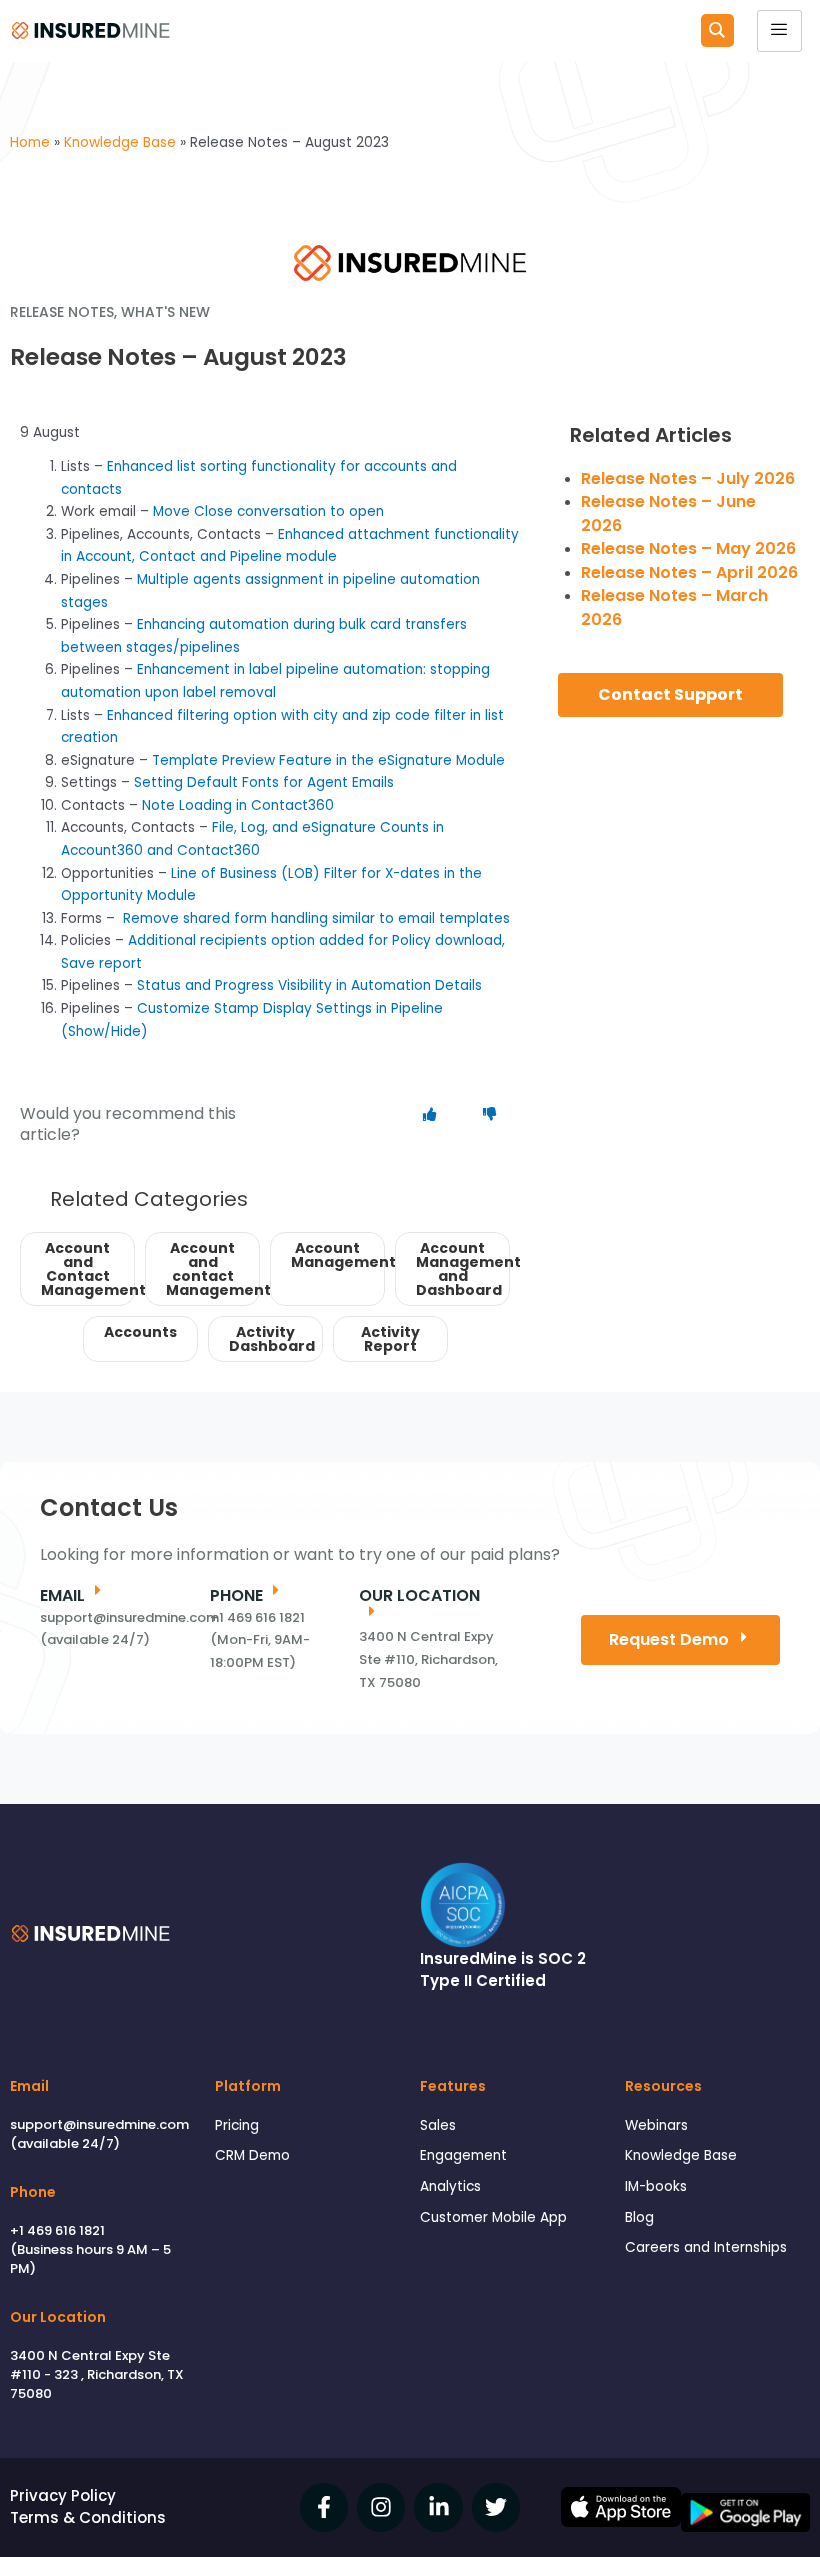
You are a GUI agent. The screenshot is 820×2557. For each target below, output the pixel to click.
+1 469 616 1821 (57, 2230)
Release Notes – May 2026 (688, 548)
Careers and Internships (706, 2247)
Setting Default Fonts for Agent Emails (264, 782)
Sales (438, 2125)
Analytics (450, 2186)
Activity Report (390, 1339)
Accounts (140, 1332)
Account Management (338, 1255)
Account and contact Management (213, 1269)
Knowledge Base (681, 2155)
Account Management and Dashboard (463, 1269)
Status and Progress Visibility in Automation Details (309, 985)
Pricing (237, 2125)
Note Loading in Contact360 (238, 805)
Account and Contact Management (88, 1269)
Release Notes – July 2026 (688, 478)
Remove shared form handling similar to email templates (316, 918)
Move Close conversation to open (268, 511)
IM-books (656, 2186)
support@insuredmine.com (99, 2124)
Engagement (463, 2155)
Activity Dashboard (272, 1339)
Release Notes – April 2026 (689, 572)
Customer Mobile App (493, 2217)
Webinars (656, 2125)
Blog (639, 2217)
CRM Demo (252, 2155)
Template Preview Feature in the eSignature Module (328, 760)
